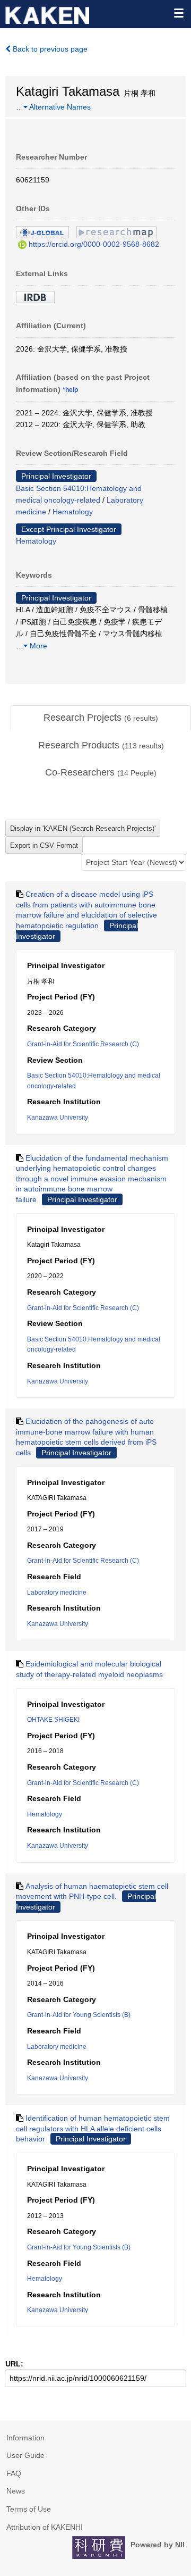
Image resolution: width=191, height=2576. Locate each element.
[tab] (101, 718)
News (16, 2491)
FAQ (14, 2473)
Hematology (73, 512)
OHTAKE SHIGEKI (53, 1720)
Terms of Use (29, 2509)
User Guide (25, 2455)
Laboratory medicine (57, 1593)
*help (70, 390)
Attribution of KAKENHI (45, 2527)
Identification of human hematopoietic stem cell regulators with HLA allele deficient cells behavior (93, 2128)
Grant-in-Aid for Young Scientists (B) (79, 2015)
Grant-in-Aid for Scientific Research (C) (83, 1044)
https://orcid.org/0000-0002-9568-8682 (94, 244)
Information (25, 2438)
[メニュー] (178, 13)
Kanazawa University (58, 1118)
